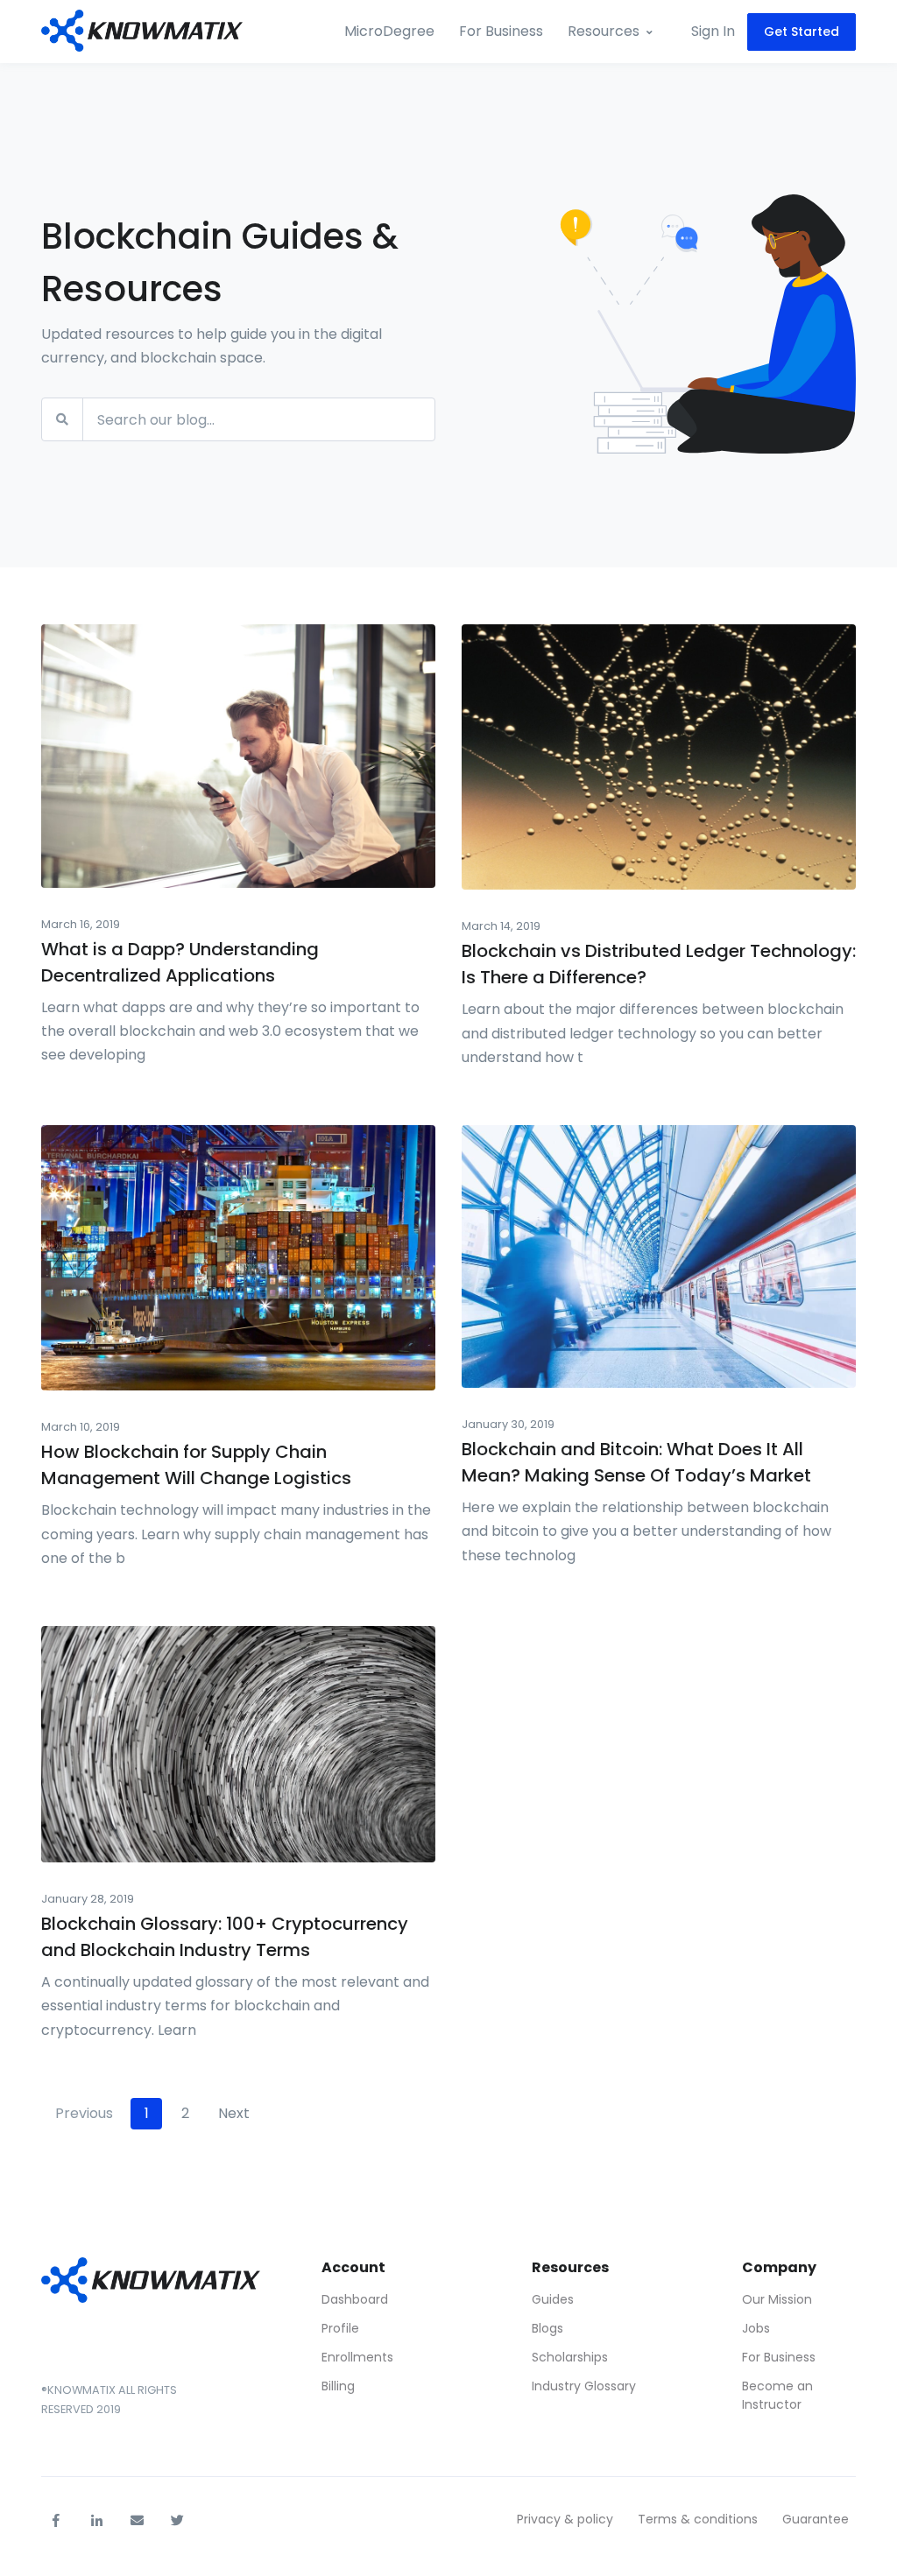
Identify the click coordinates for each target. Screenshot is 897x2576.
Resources (604, 31)
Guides (553, 2299)
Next (234, 2113)
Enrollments (357, 2357)
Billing (338, 2386)
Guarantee (816, 2519)
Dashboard (355, 2299)
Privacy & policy (565, 2519)
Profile (340, 2328)
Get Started (802, 32)
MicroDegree (389, 31)
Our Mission (777, 2299)
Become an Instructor (777, 2395)
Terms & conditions (698, 2519)
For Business (501, 31)
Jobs (756, 2328)
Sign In (713, 31)
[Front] (142, 32)
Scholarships (570, 2357)
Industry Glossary (584, 2386)
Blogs (547, 2328)
